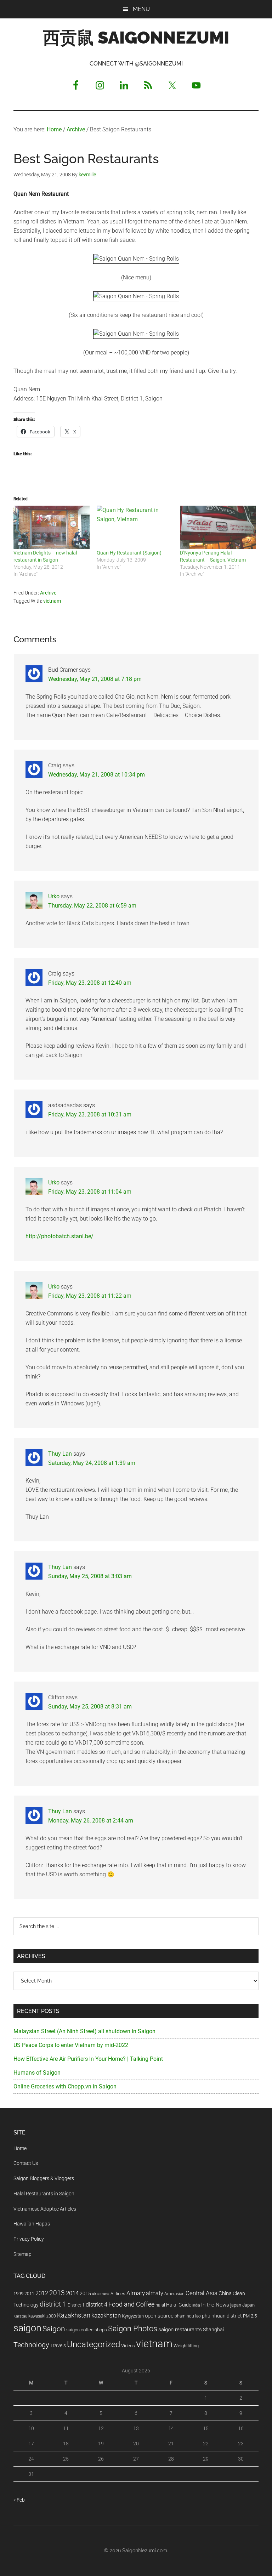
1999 (18, 2294)
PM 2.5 (250, 2316)
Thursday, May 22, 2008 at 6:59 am (92, 906)
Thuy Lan (60, 1454)
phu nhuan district (222, 2316)
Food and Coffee (131, 2304)
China (225, 2293)
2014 (72, 2293)
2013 (57, 2293)
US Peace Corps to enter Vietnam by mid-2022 (71, 2045)
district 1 (53, 2304)
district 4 (97, 2305)
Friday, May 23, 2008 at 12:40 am (90, 983)
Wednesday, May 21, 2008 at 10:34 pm (97, 775)
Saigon (54, 2329)
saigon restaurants (180, 2330)
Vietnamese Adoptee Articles (45, 2209)
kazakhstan (106, 2315)
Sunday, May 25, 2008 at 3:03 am (90, 1576)
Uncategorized (93, 2344)
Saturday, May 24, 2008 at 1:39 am (92, 1463)
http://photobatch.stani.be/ (59, 1236)
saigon (27, 2328)
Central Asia (202, 2293)
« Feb (19, 2500)
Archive (48, 593)
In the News (215, 2305)
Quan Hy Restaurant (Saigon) (129, 553)
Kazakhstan (74, 2315)
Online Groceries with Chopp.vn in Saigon (65, 2086)
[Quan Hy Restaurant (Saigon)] (135, 527)
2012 (42, 2293)
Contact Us (26, 2163)
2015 (85, 2294)
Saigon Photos (133, 2328)
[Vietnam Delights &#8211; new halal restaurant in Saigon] (52, 527)
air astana (101, 2294)
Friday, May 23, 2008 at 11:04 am (90, 1192)
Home (20, 2148)
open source (159, 2316)
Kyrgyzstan (133, 2316)
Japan (248, 2305)
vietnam (52, 601)
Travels (58, 2345)
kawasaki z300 (42, 2316)
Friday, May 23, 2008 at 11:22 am (90, 1296)
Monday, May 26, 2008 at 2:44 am (91, 1821)
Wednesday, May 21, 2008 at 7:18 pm (95, 679)
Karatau (20, 2316)
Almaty (136, 2293)
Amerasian (174, 2294)
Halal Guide (179, 2305)
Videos (128, 2346)
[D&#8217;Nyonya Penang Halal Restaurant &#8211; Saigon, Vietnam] (218, 527)
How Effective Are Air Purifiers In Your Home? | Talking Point (88, 2059)
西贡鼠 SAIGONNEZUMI (136, 38)
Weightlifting (186, 2346)
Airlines (118, 2294)
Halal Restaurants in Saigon (44, 2194)
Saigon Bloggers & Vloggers (44, 2178)
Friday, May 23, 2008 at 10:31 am (90, 1114)
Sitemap (22, 2254)
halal (160, 2305)
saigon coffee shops (87, 2330)
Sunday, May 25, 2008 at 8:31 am (90, 1707)
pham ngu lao (188, 2316)
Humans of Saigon (37, 2073)
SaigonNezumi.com (145, 2551)
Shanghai (213, 2330)
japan (236, 2305)
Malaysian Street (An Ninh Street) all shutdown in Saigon (84, 2031)
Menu (141, 9)
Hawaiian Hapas (32, 2224)
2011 (29, 2294)
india (196, 2305)
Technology (31, 2345)
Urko (54, 896)
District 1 (76, 2305)
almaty (155, 2293)
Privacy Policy (29, 2239)
